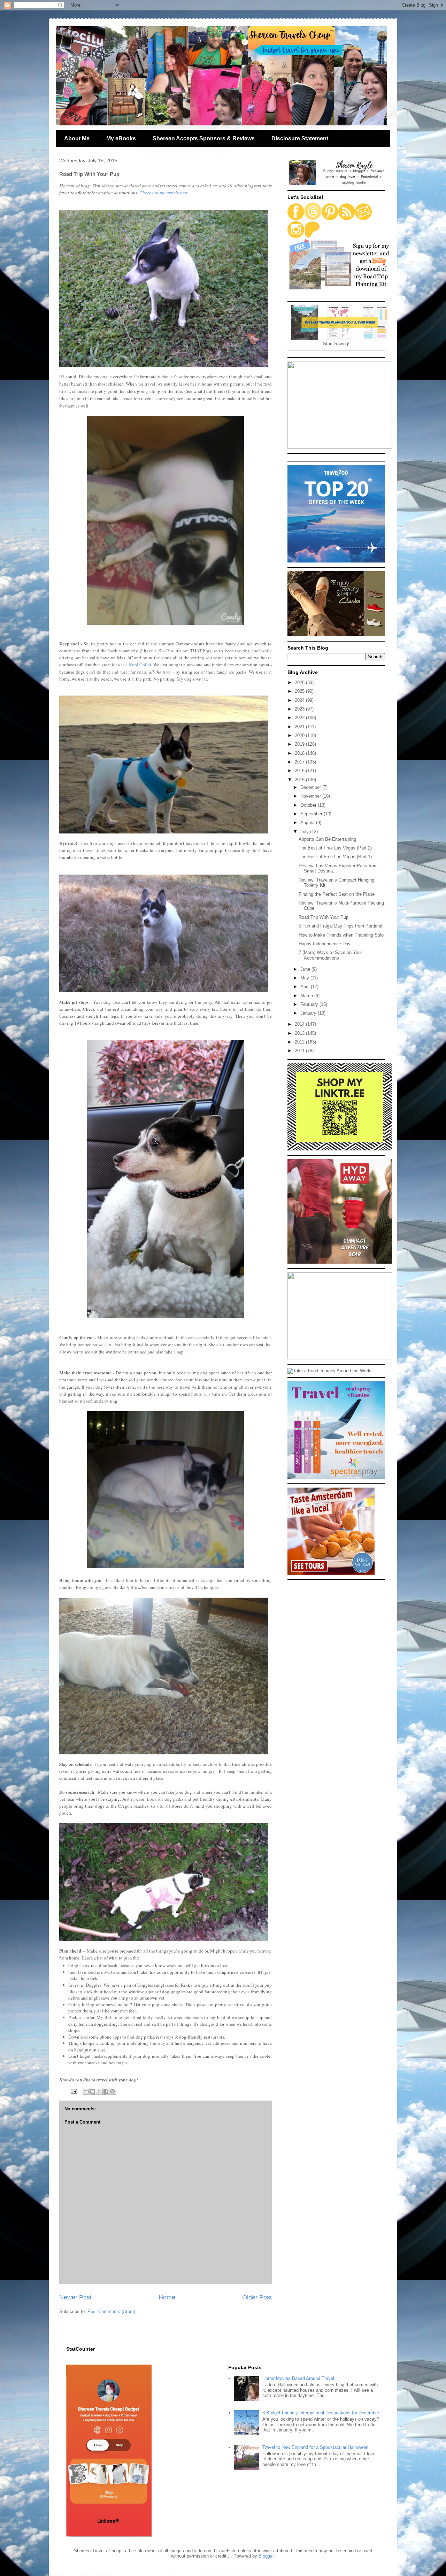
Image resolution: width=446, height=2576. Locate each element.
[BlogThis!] (93, 2091)
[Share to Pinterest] (113, 2091)
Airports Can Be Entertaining (327, 839)
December (311, 787)
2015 (300, 780)
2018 (300, 753)
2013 (300, 1033)
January (309, 1013)
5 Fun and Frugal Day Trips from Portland (340, 926)
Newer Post (75, 2297)
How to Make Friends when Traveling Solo (341, 935)
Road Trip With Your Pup (324, 917)
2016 (300, 771)
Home (167, 2297)
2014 (300, 1024)
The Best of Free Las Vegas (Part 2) (335, 848)
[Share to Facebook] (106, 2091)
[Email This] (86, 2091)
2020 (300, 735)
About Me (77, 138)
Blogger (266, 2556)
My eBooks (121, 138)
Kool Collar (139, 665)
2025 (300, 691)
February (310, 1004)
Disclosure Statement (300, 138)
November (311, 796)
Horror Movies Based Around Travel (298, 2378)
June (306, 969)
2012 (300, 1042)
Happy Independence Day (325, 944)
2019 (300, 744)
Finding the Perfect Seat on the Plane (337, 894)
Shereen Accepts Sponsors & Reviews (204, 138)
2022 (300, 718)
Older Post (257, 2297)
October (309, 805)
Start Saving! (336, 344)
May (305, 978)
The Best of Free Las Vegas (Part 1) (335, 857)
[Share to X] (99, 2091)
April (306, 987)
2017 (300, 762)
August (308, 823)
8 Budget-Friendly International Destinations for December (321, 2413)
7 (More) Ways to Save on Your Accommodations (330, 955)
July (305, 832)
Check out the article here (164, 193)
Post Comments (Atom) (111, 2311)
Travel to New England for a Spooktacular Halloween (315, 2447)
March (307, 996)
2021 (300, 727)
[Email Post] (73, 2091)
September (312, 814)
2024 (300, 700)
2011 (300, 1051)
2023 (300, 709)
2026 (300, 682)
